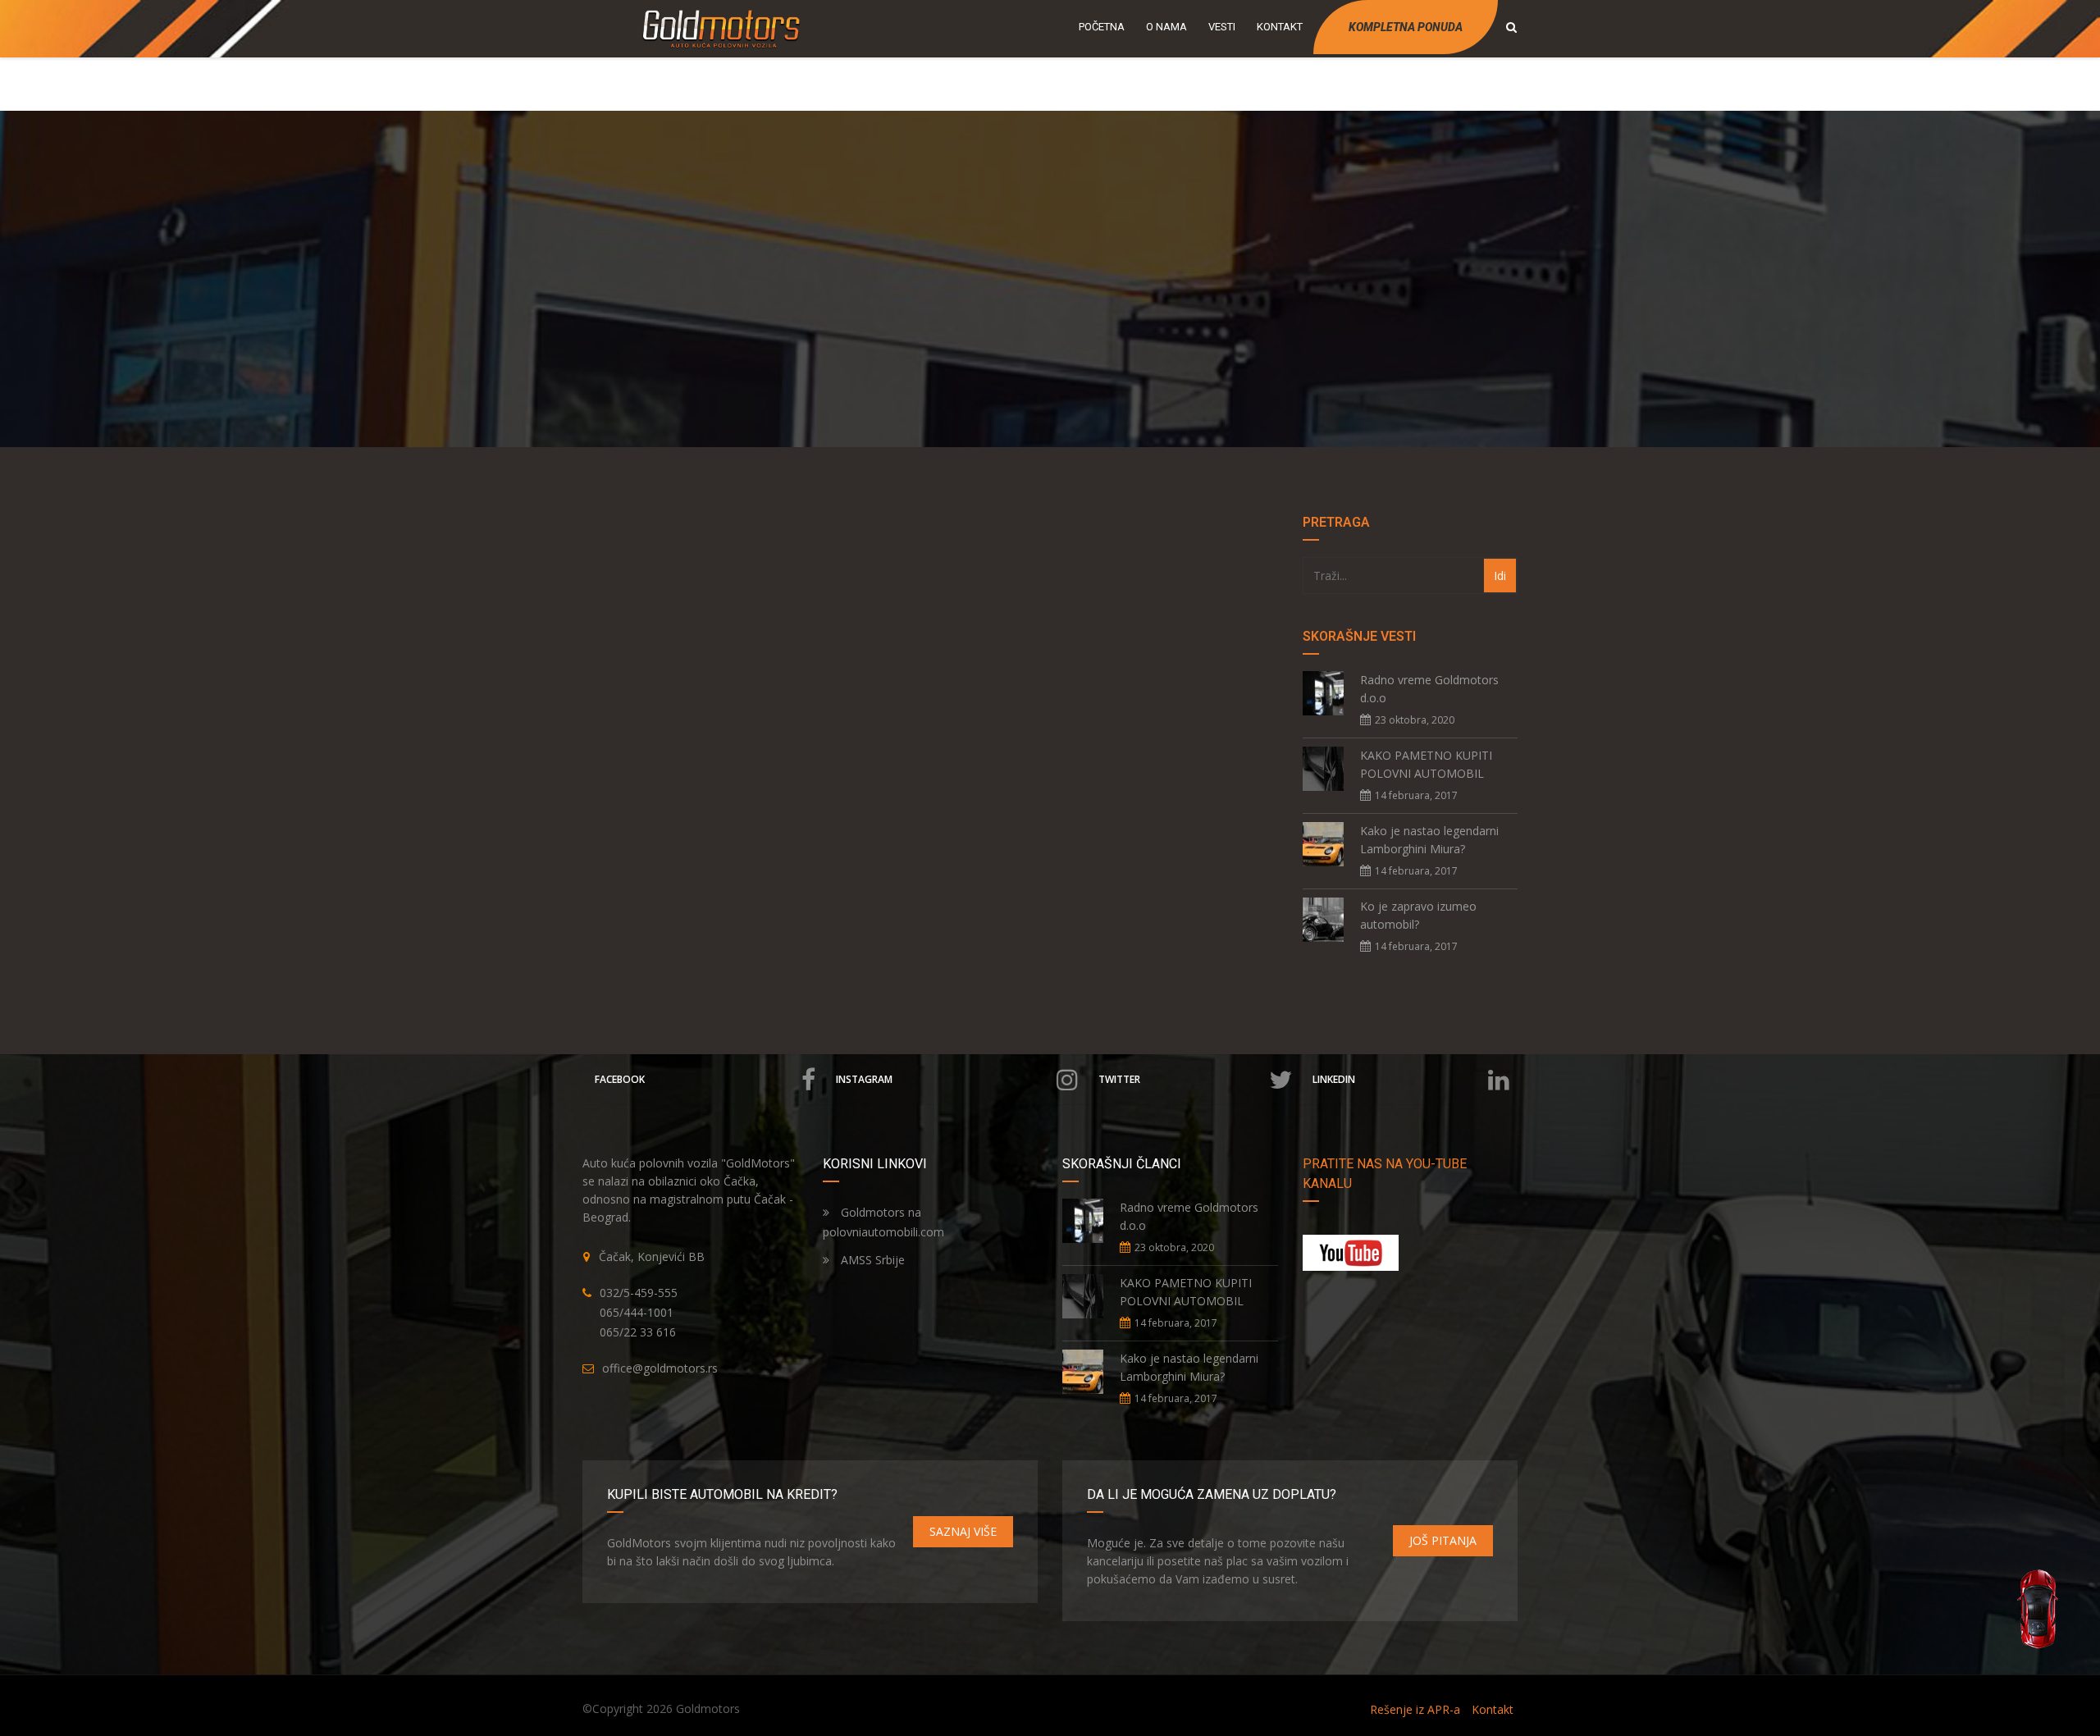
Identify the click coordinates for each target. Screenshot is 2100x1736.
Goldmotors (708, 1709)
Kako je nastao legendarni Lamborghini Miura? (1429, 840)
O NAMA (1166, 27)
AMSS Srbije (871, 1260)
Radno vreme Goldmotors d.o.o (1429, 689)
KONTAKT (1280, 27)
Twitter (1119, 1079)
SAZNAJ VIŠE (963, 1531)
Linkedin (1334, 1079)
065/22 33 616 (638, 1332)
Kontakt (1493, 1709)
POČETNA (1102, 27)
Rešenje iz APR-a (1415, 1709)
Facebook (620, 1079)
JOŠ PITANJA (1443, 1540)
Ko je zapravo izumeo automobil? (1418, 915)
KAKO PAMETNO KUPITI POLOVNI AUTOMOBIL (1426, 764)
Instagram (864, 1079)
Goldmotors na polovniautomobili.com (883, 1222)
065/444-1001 (637, 1312)
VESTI (1222, 27)
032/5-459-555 (639, 1293)
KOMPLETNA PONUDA (1406, 27)
